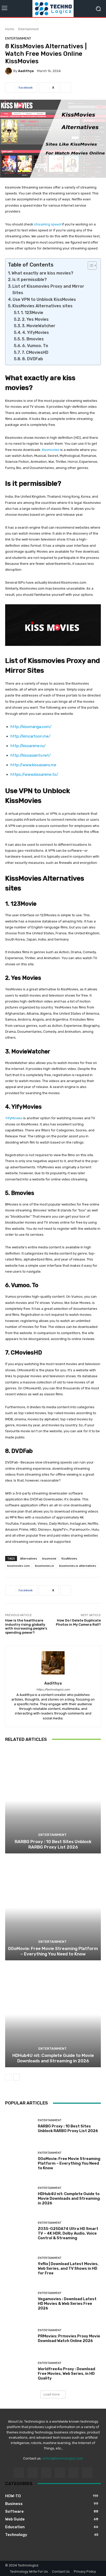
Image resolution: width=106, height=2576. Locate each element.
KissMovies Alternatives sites (42, 306)
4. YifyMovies (36, 332)
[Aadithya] (9, 71)
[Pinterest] (60, 2473)
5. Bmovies (33, 339)
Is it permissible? (30, 280)
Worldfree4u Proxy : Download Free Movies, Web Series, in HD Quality (67, 2374)
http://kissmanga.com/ (31, 727)
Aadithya (26, 71)
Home (10, 29)
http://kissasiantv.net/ (31, 755)
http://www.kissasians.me (33, 765)
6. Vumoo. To (35, 346)
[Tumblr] (73, 2473)
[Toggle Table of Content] (90, 265)
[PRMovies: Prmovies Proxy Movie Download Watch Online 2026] (20, 2336)
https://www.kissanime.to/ (34, 774)
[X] (87, 2473)
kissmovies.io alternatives (78, 1566)
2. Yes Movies (35, 319)
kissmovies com (19, 1566)
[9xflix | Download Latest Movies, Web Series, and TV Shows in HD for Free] (20, 2266)
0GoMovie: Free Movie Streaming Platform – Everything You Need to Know (53, 1951)
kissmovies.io (45, 1566)
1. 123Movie (32, 313)
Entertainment (28, 29)
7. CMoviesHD (35, 352)
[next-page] (17, 2077)
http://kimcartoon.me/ (30, 736)
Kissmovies (51, 450)
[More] (66, 88)
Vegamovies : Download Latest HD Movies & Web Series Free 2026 (67, 2304)
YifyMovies (14, 1118)
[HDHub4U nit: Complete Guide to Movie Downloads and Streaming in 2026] (53, 2014)
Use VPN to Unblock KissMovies (44, 299)
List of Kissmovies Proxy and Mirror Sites (48, 290)
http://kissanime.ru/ (28, 746)
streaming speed (47, 224)
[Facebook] (19, 2473)
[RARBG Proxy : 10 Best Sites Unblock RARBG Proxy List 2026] (53, 1801)
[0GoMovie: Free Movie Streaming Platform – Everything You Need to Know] (53, 1908)
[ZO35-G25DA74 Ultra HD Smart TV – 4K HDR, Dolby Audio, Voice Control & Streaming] (20, 2231)
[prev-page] (8, 2077)
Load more (52, 2394)
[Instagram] (33, 2473)
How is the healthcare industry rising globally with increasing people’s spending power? (26, 1626)
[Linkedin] (46, 2473)
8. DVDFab (33, 359)
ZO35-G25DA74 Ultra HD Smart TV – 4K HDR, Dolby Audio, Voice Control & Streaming (68, 2233)
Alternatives (29, 1558)
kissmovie (49, 1558)
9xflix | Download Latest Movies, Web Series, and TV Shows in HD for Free (68, 2268)
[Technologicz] (53, 9)
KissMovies (69, 1558)
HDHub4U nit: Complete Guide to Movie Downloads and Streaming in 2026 (53, 2058)
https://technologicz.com (53, 1690)
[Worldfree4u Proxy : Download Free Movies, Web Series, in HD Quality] (20, 2371)
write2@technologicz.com (63, 2458)
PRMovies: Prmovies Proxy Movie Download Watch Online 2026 (69, 2338)
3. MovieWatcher (39, 326)
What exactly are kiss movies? (42, 273)
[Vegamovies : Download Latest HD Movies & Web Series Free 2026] (20, 2301)
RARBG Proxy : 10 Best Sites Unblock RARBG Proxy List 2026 (53, 1844)
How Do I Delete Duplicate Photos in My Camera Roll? (78, 1622)
